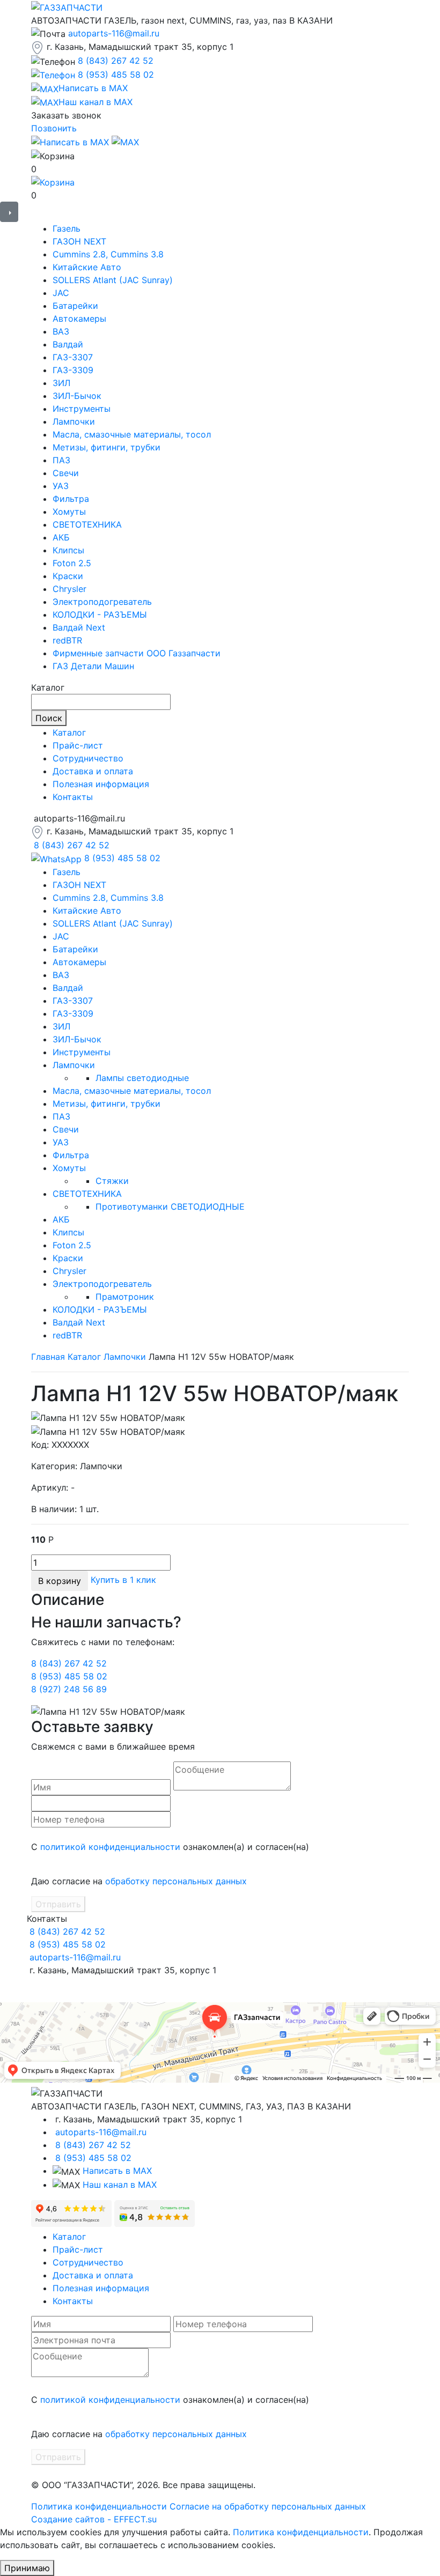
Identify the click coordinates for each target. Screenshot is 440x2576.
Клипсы (68, 550)
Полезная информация (101, 784)
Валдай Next (79, 627)
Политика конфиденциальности (99, 2506)
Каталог (69, 732)
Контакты (73, 797)
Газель (67, 228)
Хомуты (69, 512)
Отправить (58, 1904)
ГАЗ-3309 (73, 370)
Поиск (49, 718)
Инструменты (82, 409)
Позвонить (54, 128)
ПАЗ (61, 460)
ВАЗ (61, 331)
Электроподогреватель (102, 602)
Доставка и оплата (93, 771)
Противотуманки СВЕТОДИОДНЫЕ (170, 1206)
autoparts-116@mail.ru (114, 33)
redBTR (67, 640)
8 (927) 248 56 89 (69, 1689)
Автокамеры (79, 319)
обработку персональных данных (176, 1881)
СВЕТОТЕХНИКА (87, 524)
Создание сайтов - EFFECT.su (94, 2519)
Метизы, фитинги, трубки (107, 447)
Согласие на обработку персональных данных (268, 2506)
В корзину (60, 1581)
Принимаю (27, 2568)
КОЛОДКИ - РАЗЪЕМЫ (100, 615)
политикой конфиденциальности (110, 1847)
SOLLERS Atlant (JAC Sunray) (113, 280)
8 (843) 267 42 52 (116, 61)
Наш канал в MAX (120, 2185)
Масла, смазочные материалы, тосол (132, 434)
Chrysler (69, 589)
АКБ (61, 537)
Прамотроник (125, 1297)
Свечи (66, 473)
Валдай (68, 344)
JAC (61, 293)
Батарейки (75, 306)
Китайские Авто (87, 267)
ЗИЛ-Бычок (77, 396)
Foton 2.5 (72, 563)
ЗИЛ (61, 383)
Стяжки (112, 1181)
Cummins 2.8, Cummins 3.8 (108, 254)
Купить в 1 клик (123, 1580)
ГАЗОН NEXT (79, 241)
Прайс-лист (78, 745)
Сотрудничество (88, 758)
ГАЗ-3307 (73, 357)
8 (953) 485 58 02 (116, 75)
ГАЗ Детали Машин (93, 666)
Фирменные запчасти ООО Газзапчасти (137, 653)
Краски (68, 576)
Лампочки (74, 421)
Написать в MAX (117, 2171)
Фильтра (71, 499)
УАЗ (61, 486)
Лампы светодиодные (142, 1078)
